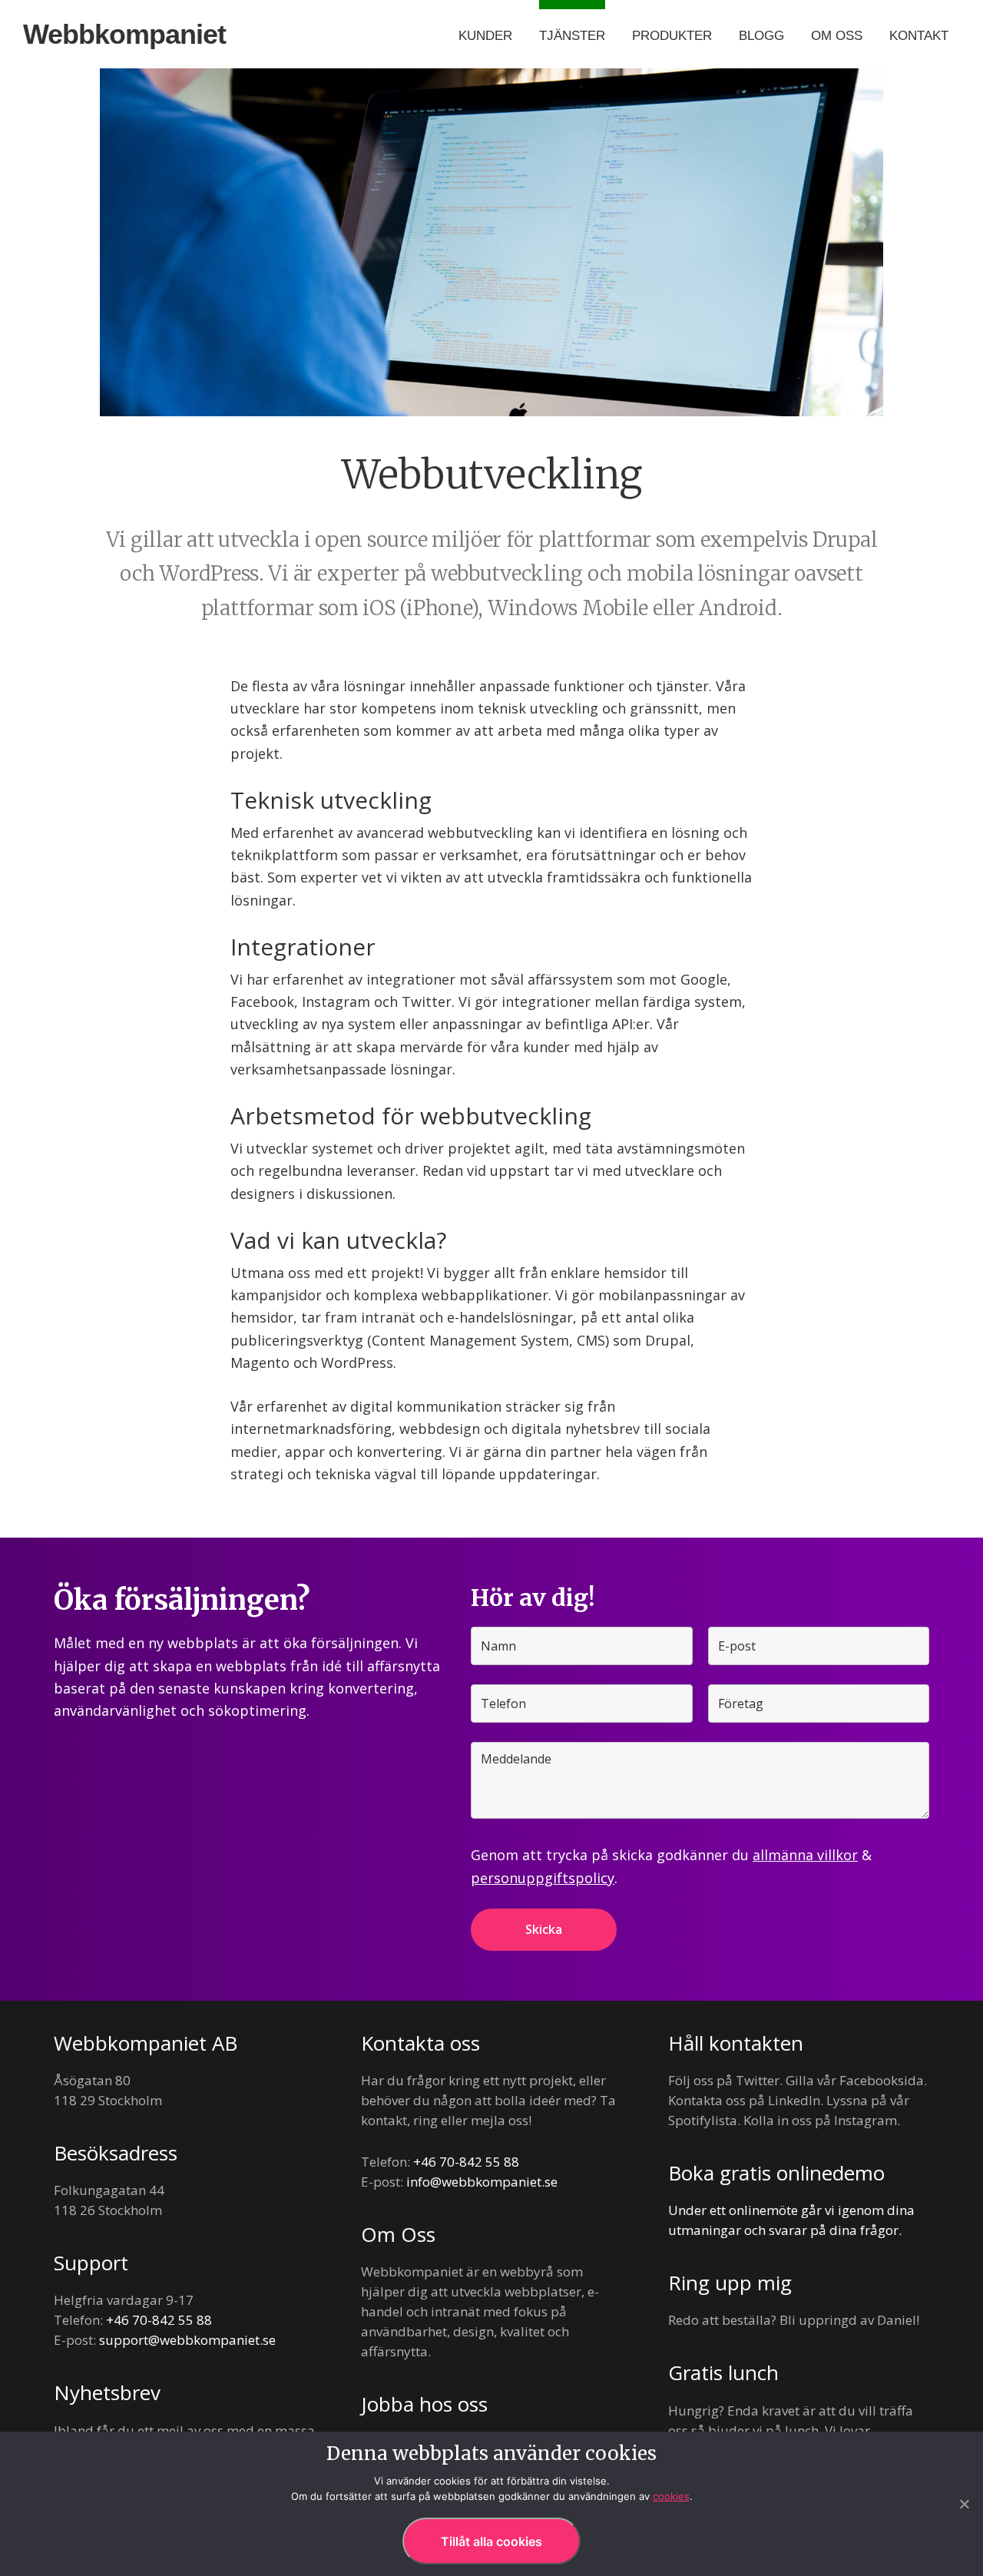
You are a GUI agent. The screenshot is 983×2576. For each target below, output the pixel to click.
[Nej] (964, 2504)
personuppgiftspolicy (543, 1878)
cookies (671, 2496)
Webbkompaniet (124, 34)
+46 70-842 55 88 (159, 2320)
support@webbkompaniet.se (187, 2340)
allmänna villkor (805, 1855)
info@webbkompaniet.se (482, 2182)
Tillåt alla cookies (491, 2541)
